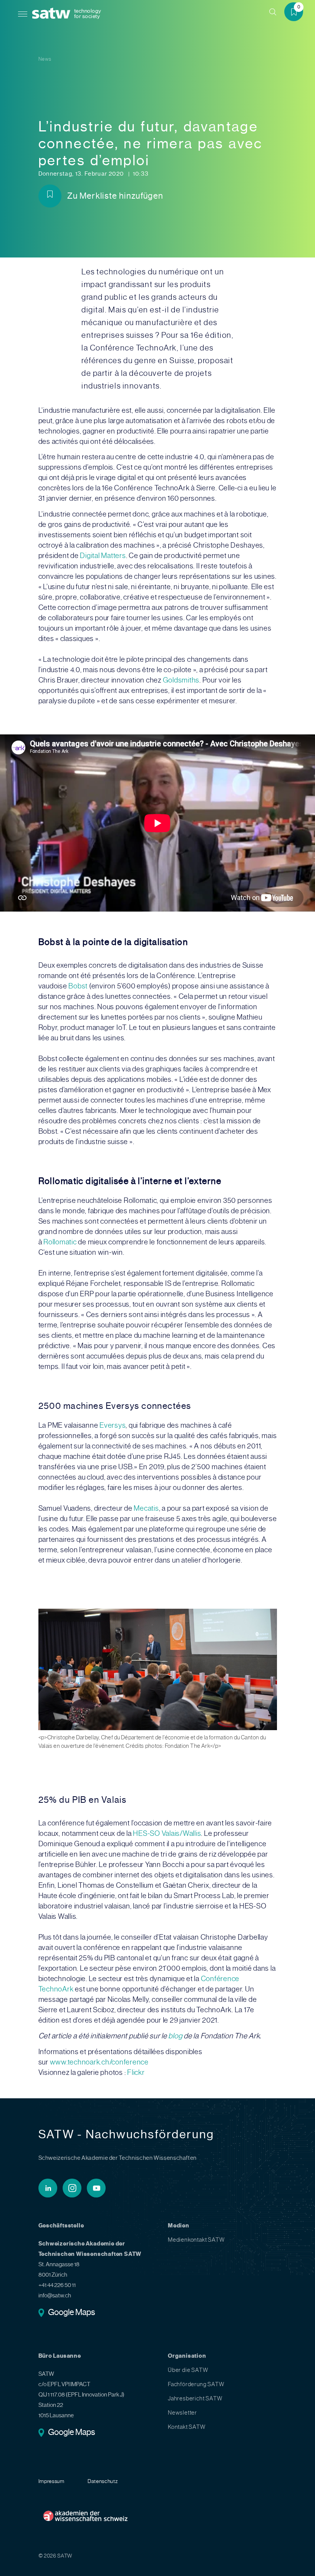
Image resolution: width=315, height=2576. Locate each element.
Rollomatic (60, 1242)
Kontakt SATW (187, 2427)
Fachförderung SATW (196, 2384)
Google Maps (72, 2313)
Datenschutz (103, 2481)
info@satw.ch (55, 2295)
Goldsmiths (181, 680)
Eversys (113, 1425)
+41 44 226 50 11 (57, 2285)
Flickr (136, 2072)
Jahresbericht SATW (195, 2398)
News (45, 59)
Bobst (78, 986)
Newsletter (182, 2413)
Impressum (51, 2481)
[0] (297, 13)
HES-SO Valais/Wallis (167, 1833)
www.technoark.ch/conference (99, 2062)
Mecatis (146, 1508)
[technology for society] (53, 14)
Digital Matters (103, 556)
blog (176, 2036)
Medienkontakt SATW (196, 2240)
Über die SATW (188, 2370)
